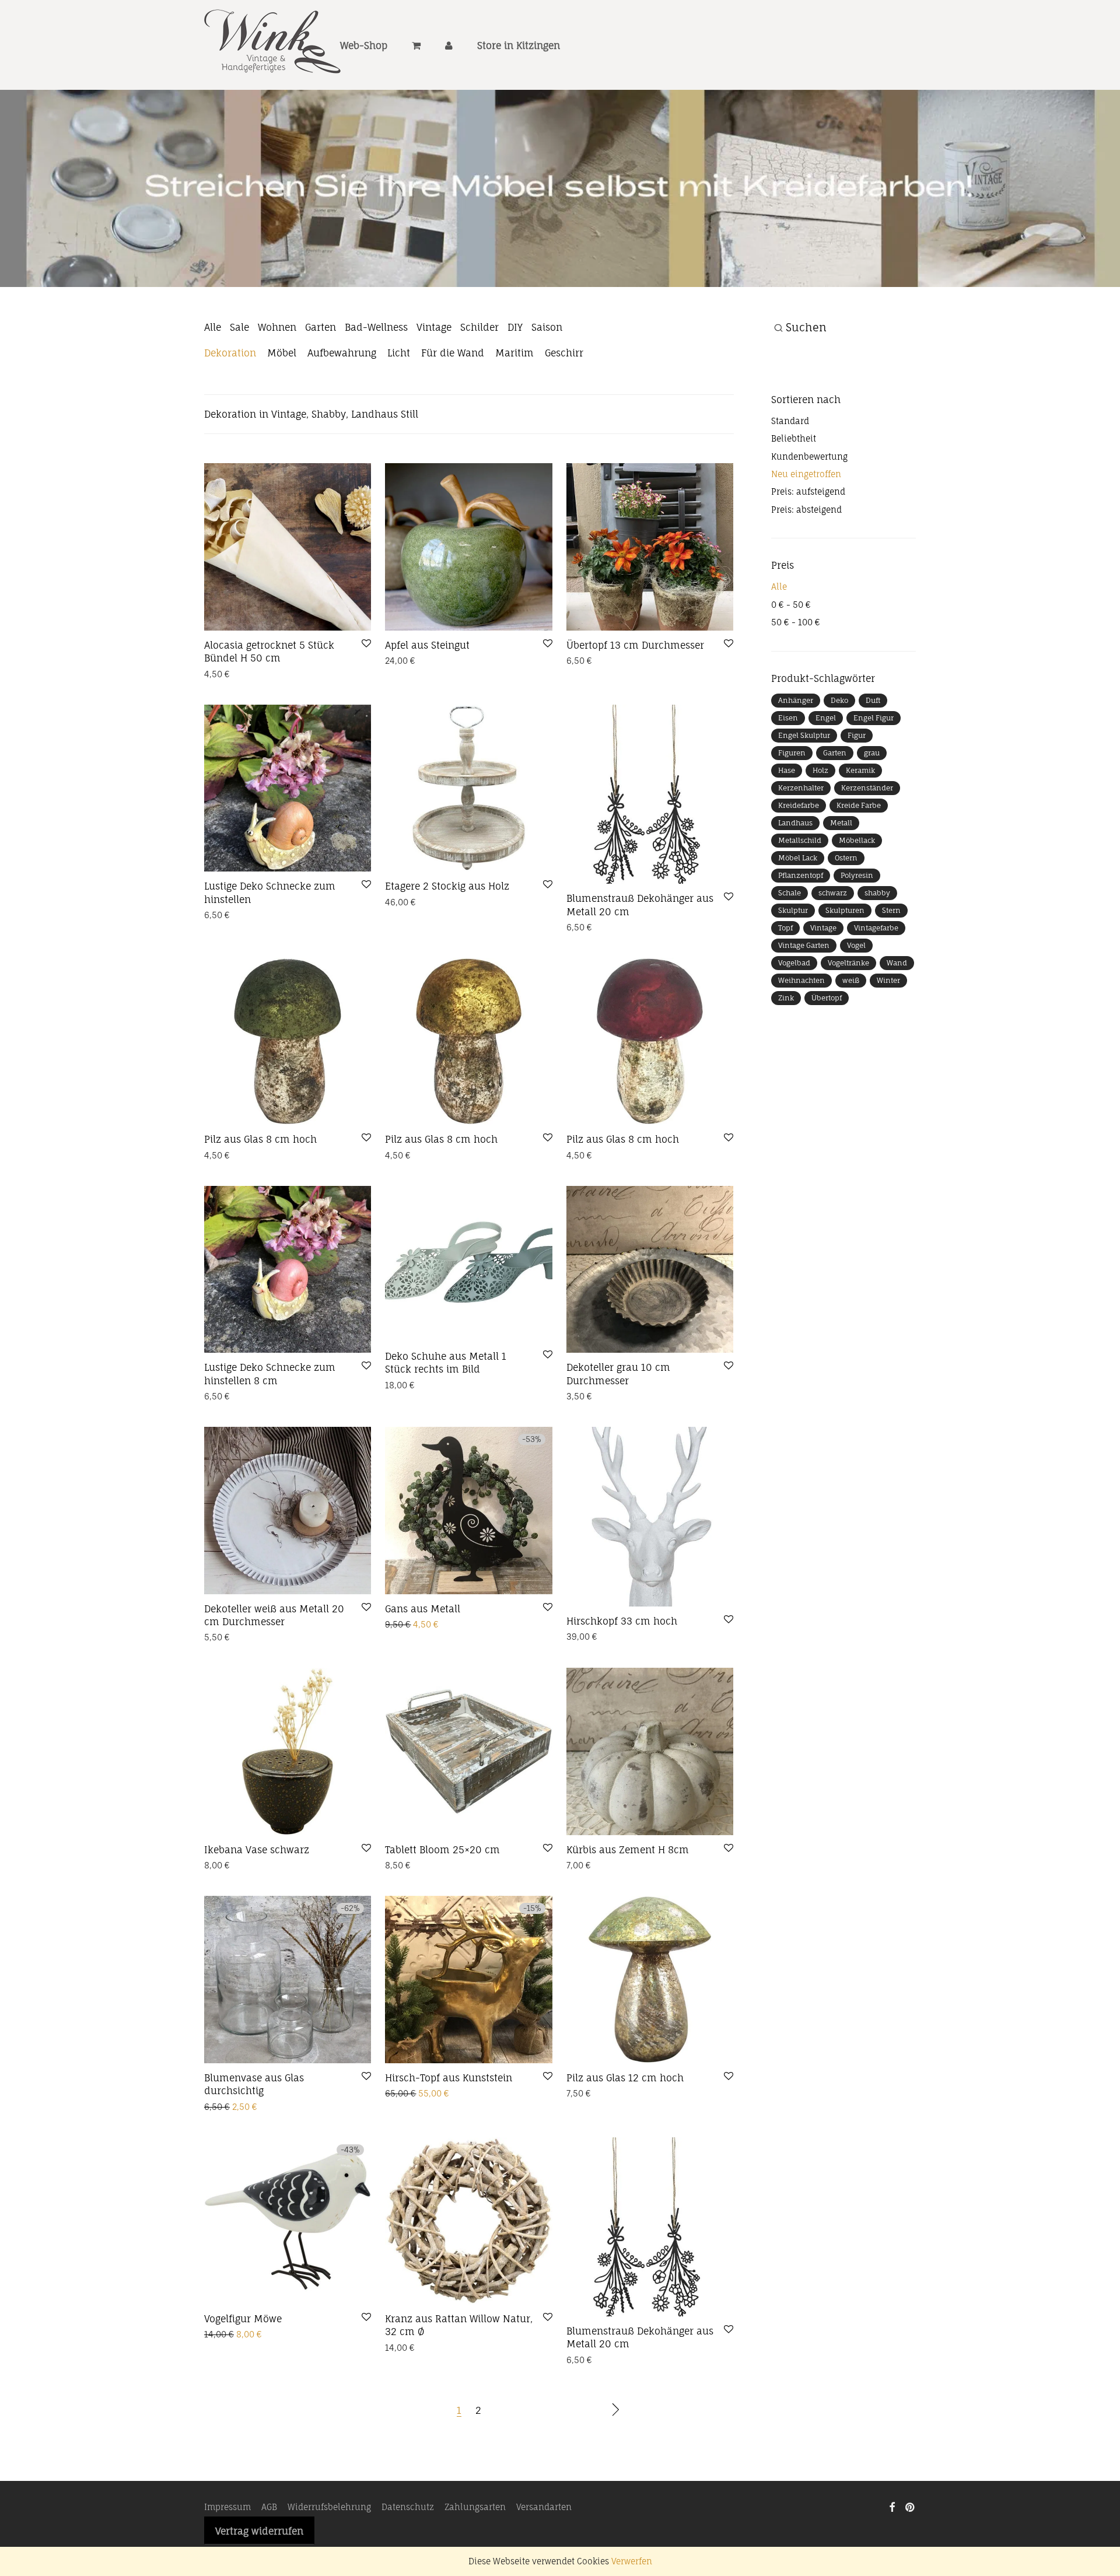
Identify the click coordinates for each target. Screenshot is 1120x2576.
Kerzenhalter (801, 813)
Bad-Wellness (376, 353)
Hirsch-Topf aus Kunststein (449, 2103)
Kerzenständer (867, 813)
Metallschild (800, 866)
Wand (897, 988)
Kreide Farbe (859, 831)
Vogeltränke (848, 988)
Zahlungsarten (475, 2533)
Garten (321, 353)
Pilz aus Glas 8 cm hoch (260, 1165)
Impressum (228, 2533)
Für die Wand (453, 379)
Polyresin (857, 901)
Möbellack (857, 866)
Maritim (514, 379)
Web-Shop (364, 45)
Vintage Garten (804, 971)
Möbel (282, 379)
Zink (786, 1023)
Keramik (860, 796)
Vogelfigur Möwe (243, 2345)
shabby (877, 918)
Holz (820, 796)
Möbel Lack (798, 883)
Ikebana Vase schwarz (257, 1876)
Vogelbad (794, 988)
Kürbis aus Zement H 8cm (628, 1876)
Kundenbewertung (809, 482)
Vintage (434, 353)
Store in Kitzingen (519, 45)
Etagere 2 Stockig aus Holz (447, 912)
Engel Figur (874, 743)
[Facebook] (892, 2533)
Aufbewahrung (342, 379)
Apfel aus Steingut (427, 671)
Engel (826, 743)
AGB (269, 2533)
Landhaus (795, 848)
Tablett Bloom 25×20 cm (442, 1876)
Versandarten (544, 2533)
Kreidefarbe (799, 831)
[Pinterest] (911, 2533)
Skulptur (793, 936)
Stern (891, 936)
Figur (857, 761)
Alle (213, 353)
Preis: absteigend (806, 536)
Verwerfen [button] (632, 2561)
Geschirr (564, 379)
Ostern (846, 883)
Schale (790, 918)
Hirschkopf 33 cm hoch (622, 1647)
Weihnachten (801, 1006)
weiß (851, 1006)
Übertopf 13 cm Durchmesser (635, 671)
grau (872, 778)
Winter (888, 1006)
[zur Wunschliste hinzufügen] (366, 670)
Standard (790, 447)
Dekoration (230, 379)
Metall (841, 848)
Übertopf (827, 1023)
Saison (547, 353)
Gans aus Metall (423, 1634)
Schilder (480, 353)
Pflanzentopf (801, 901)
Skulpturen (845, 936)
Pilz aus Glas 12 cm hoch (625, 2103)
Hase (787, 796)
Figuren (792, 778)
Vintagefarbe (876, 953)
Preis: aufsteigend (808, 518)
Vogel (856, 971)
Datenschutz (408, 2533)
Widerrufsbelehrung (329, 2533)
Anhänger (796, 726)
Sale (239, 353)
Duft (873, 726)
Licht (399, 379)
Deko (839, 726)
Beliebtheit (794, 465)
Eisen (788, 743)
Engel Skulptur (804, 761)
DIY (515, 353)
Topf (785, 953)
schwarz (833, 918)
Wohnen (277, 353)
